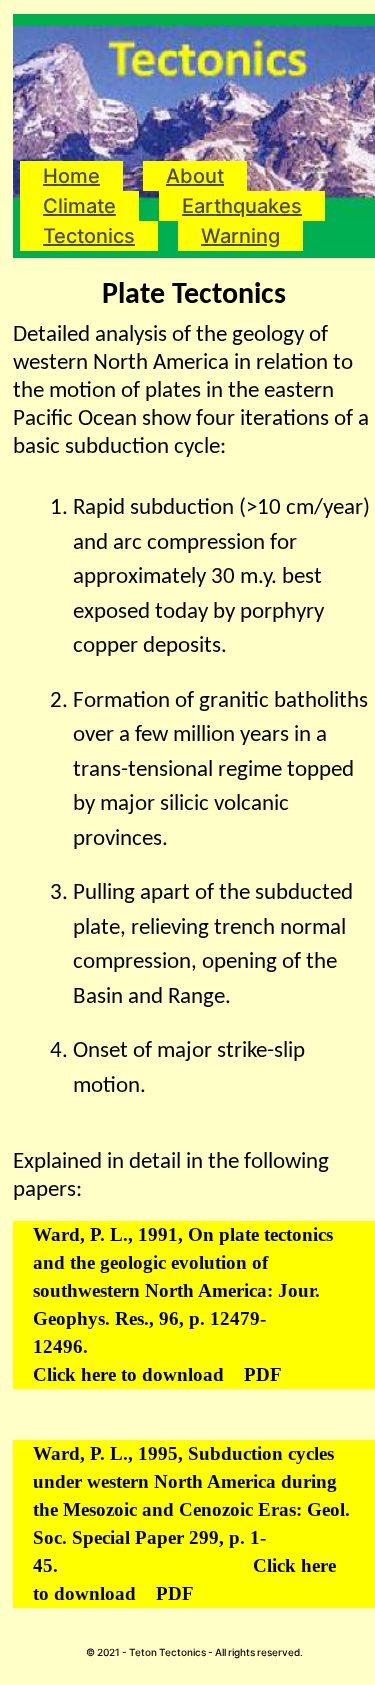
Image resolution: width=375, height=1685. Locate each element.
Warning (240, 236)
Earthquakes (242, 206)
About (195, 176)
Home (71, 176)
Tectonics (89, 236)
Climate (79, 206)
